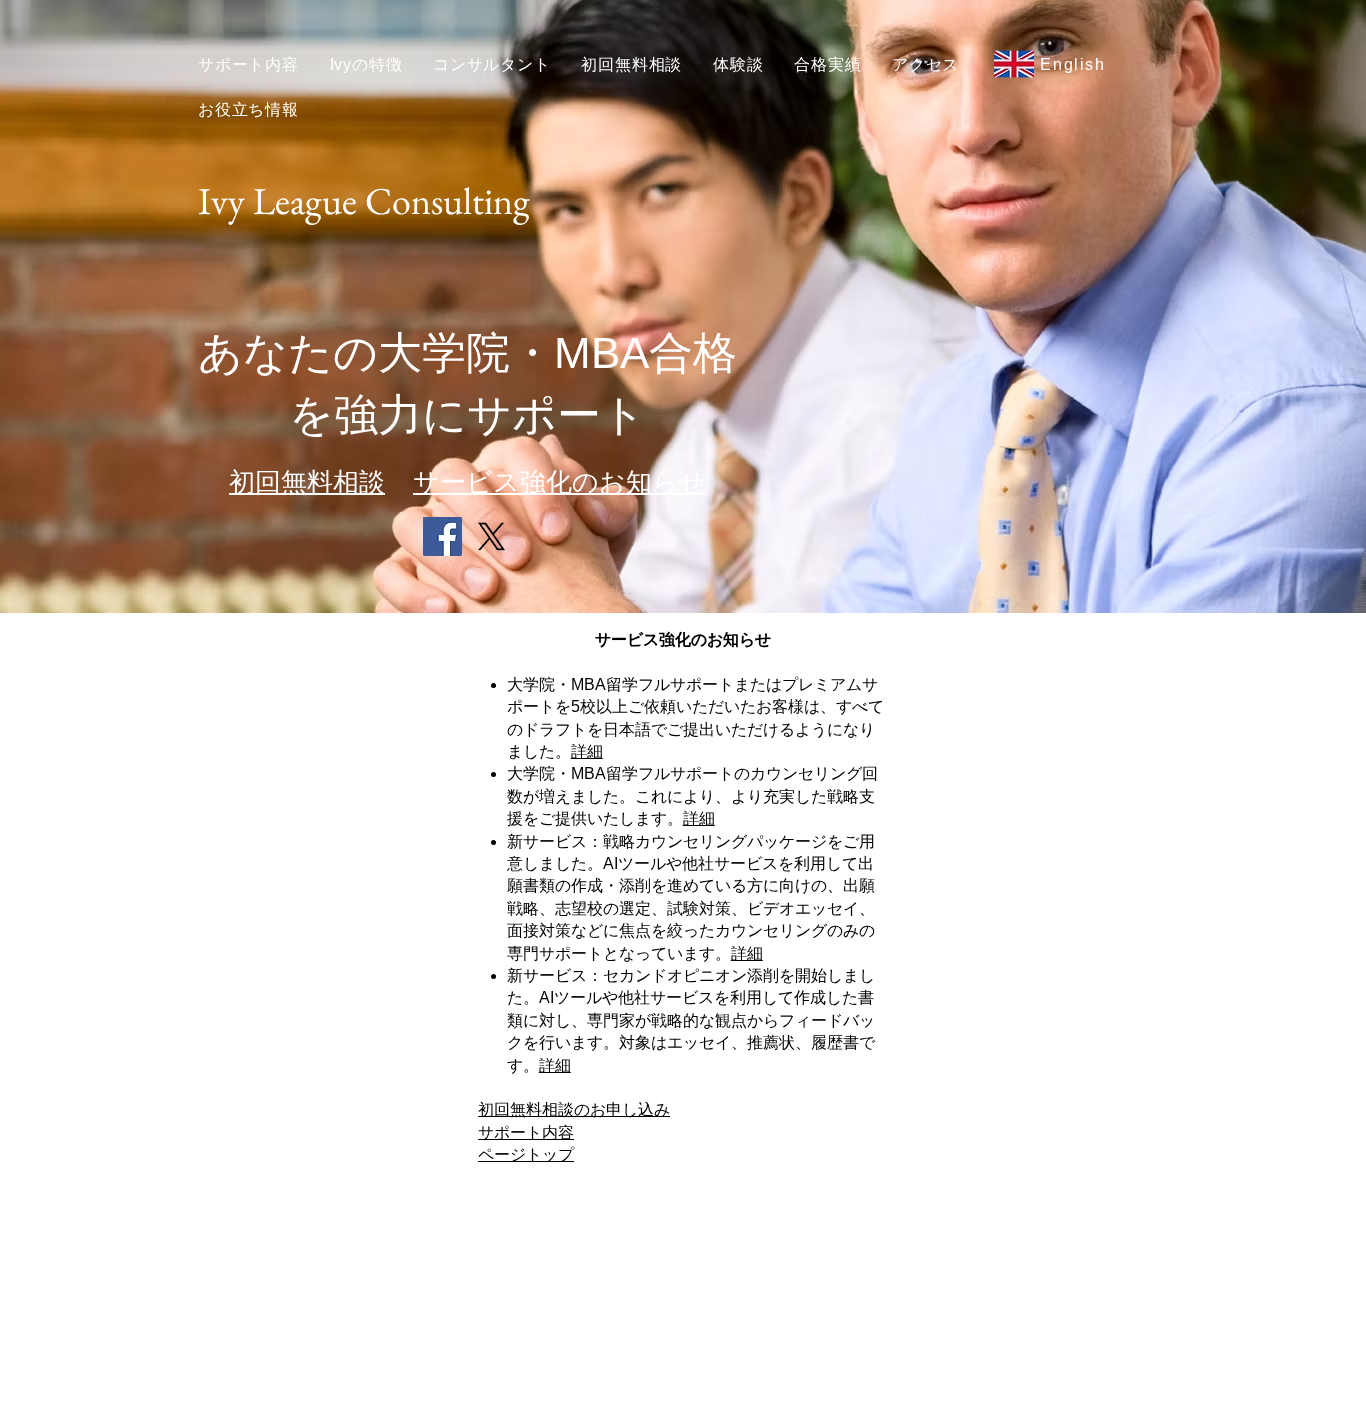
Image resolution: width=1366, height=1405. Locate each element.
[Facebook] (442, 536)
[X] (491, 536)
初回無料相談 (307, 482)
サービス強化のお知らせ (559, 482)
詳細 (587, 751)
